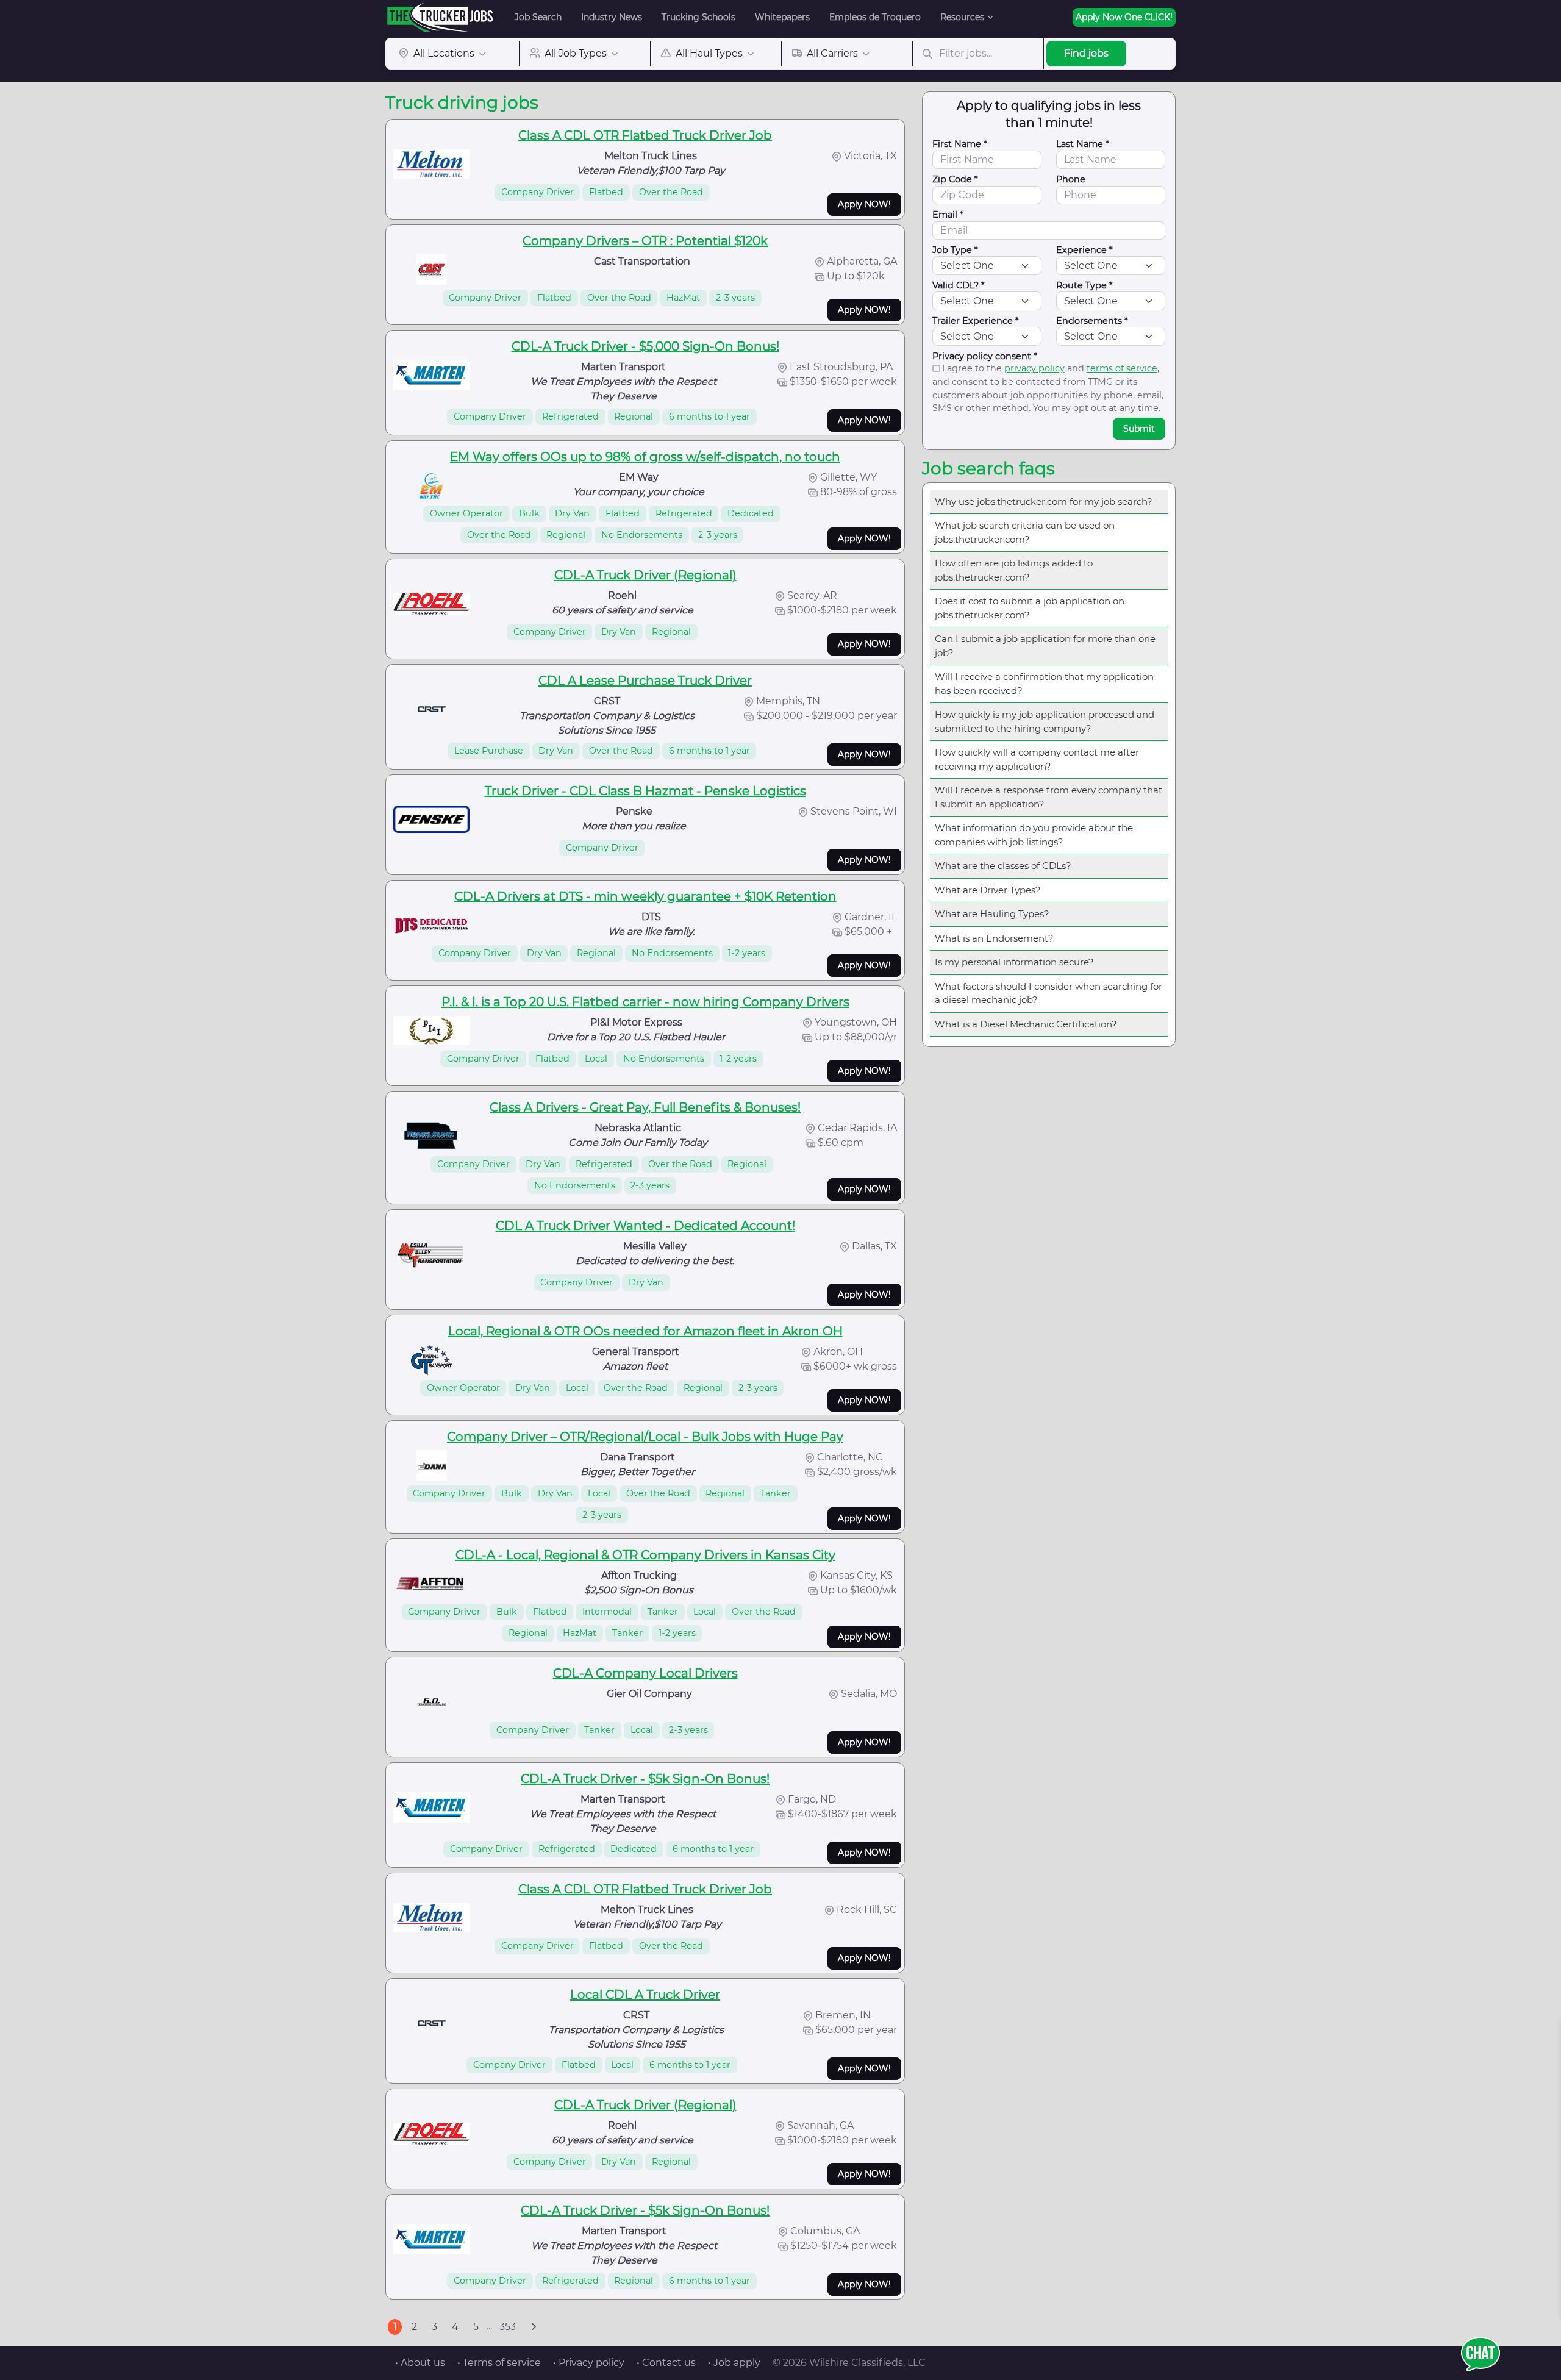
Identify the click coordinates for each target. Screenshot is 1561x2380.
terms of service (1122, 368)
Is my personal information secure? (1014, 962)
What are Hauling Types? (992, 914)
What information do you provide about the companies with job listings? (1034, 835)
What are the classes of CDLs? (1003, 866)
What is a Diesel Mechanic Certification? (1026, 1024)
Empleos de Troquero (875, 17)
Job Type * (955, 250)
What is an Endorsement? (994, 938)
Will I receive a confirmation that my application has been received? (1044, 684)
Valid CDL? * (959, 285)
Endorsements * (1092, 321)
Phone (1071, 179)
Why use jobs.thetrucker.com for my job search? (1044, 502)
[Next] (534, 2327)
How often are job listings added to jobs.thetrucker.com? (1014, 570)
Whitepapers (782, 17)
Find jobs (1086, 53)
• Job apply (734, 2363)
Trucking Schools (698, 17)
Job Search (538, 17)
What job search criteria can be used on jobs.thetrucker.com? (1025, 532)
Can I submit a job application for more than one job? (1045, 646)
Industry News (612, 17)
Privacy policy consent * (985, 356)
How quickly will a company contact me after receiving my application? (1037, 759)
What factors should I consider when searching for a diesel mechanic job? (1048, 993)
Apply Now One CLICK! (1124, 17)
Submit (1139, 429)
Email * (948, 215)
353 (508, 2327)
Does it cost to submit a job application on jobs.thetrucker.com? (1030, 608)
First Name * (960, 144)
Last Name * (1083, 144)
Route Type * (1084, 285)
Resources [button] (962, 17)
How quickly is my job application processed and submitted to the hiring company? (1045, 721)
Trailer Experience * (976, 321)
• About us (420, 2363)
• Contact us (666, 2363)
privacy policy (1034, 368)
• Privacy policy (589, 2363)
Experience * (1084, 250)
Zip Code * (955, 179)
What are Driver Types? (988, 890)
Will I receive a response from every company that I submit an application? (1048, 797)
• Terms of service (499, 2363)
